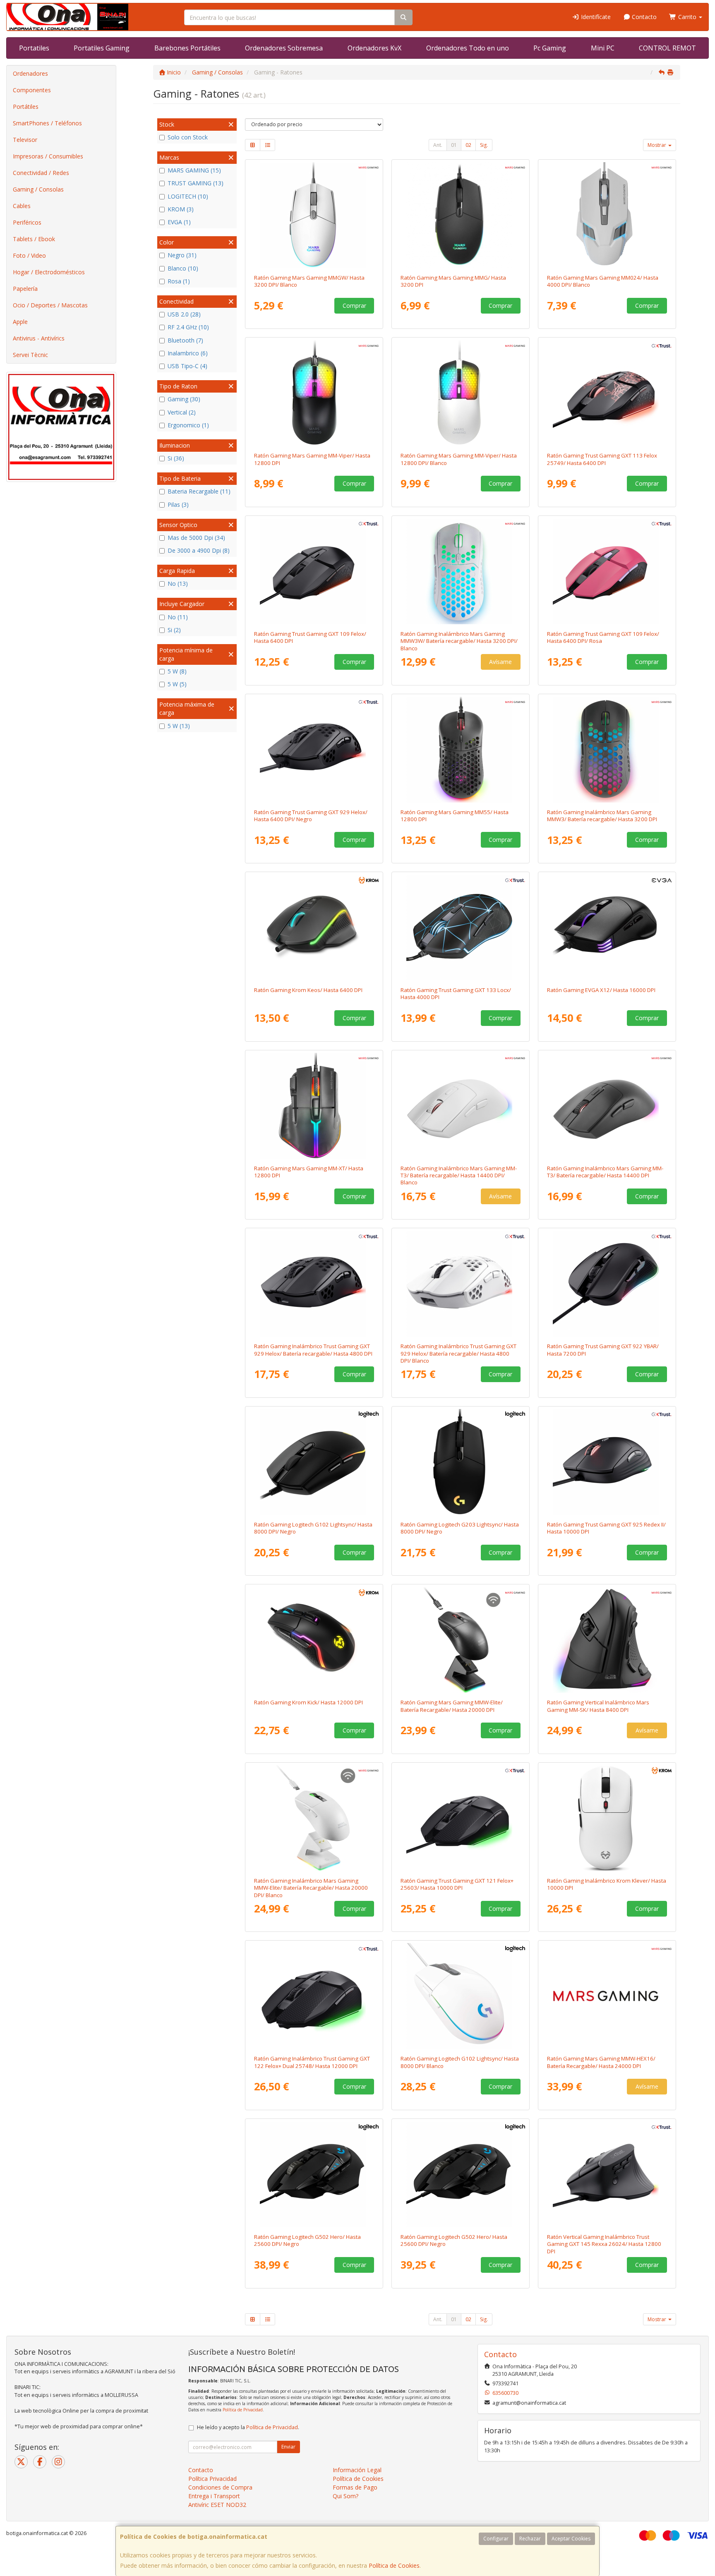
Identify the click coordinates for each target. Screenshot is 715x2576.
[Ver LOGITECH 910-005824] (461, 1996)
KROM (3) (181, 209)
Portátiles (26, 107)
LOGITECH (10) (188, 196)
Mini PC (603, 48)
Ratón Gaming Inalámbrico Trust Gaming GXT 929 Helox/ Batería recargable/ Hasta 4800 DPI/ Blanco (458, 1353)
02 (468, 145)
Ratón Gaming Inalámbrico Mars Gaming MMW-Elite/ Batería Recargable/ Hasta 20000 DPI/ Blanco (311, 1888)
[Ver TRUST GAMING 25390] (461, 1284)
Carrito (687, 17)
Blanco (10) (183, 268)
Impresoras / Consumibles (48, 156)
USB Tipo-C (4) (187, 366)
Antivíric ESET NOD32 (217, 2505)
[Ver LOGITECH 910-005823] (314, 1462)
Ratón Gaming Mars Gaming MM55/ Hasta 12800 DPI (455, 816)
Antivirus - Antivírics (39, 338)
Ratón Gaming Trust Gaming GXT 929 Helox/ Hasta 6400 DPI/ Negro (311, 816)
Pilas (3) (178, 504)
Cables (22, 206)
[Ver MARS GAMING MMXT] (314, 1106)
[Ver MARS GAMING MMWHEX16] (607, 1996)
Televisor (25, 140)
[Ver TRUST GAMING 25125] (607, 1462)
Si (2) (174, 630)
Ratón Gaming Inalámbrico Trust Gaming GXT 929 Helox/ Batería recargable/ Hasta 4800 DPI (313, 1350)
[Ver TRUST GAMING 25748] (314, 1996)
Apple (20, 322)
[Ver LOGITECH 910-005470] (314, 2174)
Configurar (496, 2539)
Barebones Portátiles (187, 48)
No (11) (178, 617)
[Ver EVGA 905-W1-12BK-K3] (607, 927)
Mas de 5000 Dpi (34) (196, 538)
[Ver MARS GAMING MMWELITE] (461, 1640)
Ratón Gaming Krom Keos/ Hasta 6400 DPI (308, 990)
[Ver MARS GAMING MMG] (461, 215)
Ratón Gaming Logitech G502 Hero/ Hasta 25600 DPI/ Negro (307, 2240)
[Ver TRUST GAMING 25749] (607, 393)
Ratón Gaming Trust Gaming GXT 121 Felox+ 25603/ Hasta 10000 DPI (457, 1884)
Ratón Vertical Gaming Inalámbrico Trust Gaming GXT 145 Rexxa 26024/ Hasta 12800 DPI (604, 2244)
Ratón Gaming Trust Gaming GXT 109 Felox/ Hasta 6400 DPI (310, 637)
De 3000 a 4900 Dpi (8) (199, 550)
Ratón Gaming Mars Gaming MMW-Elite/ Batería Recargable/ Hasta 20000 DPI (452, 1706)
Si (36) (176, 458)
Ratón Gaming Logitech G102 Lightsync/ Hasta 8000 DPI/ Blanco (460, 2062)
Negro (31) (182, 255)
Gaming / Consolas (38, 189)
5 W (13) (179, 726)
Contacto (643, 17)
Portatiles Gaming (102, 48)
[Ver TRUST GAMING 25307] (314, 1284)
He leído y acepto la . (248, 2427)
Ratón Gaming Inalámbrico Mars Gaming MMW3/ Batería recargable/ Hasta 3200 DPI (602, 816)
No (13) (178, 583)
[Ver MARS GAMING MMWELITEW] (314, 1818)
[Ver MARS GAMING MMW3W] (461, 571)
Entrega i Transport (214, 2496)
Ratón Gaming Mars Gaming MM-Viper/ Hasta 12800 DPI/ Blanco (459, 459)
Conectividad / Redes (41, 173)
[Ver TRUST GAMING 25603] (461, 1818)
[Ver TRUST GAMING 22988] (461, 927)
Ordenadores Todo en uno (468, 48)
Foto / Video (29, 255)
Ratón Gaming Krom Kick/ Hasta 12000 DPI (308, 1702)
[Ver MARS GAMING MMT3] (607, 1106)
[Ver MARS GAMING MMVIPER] (314, 393)
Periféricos (27, 222)
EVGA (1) (179, 222)
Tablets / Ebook (34, 239)
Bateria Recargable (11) (199, 491)
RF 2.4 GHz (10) (188, 327)
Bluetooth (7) (185, 340)
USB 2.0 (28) (184, 314)
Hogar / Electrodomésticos (49, 272)
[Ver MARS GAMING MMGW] (314, 215)
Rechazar (530, 2539)
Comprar (354, 306)
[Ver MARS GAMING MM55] (461, 750)
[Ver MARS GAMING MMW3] (607, 750)
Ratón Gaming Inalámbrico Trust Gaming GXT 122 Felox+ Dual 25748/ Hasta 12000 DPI (312, 2062)
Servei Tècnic (30, 355)
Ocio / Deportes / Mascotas (50, 305)
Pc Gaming (550, 48)
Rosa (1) (179, 281)
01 (454, 145)
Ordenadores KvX (374, 48)
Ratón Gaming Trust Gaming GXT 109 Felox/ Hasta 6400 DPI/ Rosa (603, 637)
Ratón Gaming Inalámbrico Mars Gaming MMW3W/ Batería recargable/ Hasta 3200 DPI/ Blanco (459, 641)
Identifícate (595, 17)
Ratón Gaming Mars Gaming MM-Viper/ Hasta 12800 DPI (312, 459)
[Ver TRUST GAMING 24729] (607, 1284)
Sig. (484, 145)
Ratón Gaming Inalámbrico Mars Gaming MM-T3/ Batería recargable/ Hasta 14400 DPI (605, 1172)
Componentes (32, 90)
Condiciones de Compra (220, 2487)
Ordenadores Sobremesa (284, 48)
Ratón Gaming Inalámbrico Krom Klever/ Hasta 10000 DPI (607, 1884)
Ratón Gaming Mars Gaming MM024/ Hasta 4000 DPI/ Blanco (603, 281)
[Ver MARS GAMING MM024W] (607, 215)
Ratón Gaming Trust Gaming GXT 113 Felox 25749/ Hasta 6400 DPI (602, 459)
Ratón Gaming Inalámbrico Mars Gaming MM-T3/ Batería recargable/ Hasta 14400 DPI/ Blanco (459, 1175)
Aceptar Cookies (571, 2539)
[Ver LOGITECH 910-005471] (461, 2174)
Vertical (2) (182, 412)
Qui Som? (346, 2496)
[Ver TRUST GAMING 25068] (607, 571)
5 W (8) (177, 671)
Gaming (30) (184, 399)
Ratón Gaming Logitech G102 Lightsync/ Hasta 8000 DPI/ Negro (313, 1528)
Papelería (25, 289)
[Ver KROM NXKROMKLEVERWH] (607, 1818)
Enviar (288, 2447)
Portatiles (34, 48)
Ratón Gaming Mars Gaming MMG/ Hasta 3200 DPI (453, 281)
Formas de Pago (355, 2487)
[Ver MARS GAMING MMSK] (607, 1640)
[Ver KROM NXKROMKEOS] (314, 927)
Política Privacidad (212, 2479)
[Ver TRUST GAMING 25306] (314, 750)
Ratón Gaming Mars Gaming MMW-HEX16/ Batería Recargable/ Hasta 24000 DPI (601, 2062)
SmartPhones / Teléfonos (47, 123)
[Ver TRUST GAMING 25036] (314, 571)
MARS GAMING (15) (194, 170)
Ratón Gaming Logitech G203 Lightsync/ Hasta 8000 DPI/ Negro (460, 1528)
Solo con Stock (188, 137)
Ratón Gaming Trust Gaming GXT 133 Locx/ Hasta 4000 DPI (456, 993)
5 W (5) (177, 684)
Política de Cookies (394, 2565)
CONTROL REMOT (667, 48)
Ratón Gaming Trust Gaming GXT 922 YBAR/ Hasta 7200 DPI (603, 1350)
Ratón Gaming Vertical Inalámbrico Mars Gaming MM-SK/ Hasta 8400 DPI (598, 1706)
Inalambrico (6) (188, 353)
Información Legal (357, 2470)
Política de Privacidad (243, 2410)
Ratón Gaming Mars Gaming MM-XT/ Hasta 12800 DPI (309, 1172)
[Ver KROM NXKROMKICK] (314, 1640)
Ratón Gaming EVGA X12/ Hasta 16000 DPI (601, 990)
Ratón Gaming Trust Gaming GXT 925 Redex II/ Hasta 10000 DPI (606, 1528)
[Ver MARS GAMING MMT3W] (461, 1106)
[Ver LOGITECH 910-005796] (461, 1462)
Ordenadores (30, 73)
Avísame (500, 662)
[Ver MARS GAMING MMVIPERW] (461, 393)
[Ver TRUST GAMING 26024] (607, 2174)
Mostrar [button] (657, 145)
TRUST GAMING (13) (196, 183)
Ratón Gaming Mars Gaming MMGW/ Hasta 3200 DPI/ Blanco (309, 281)
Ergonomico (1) (188, 425)
